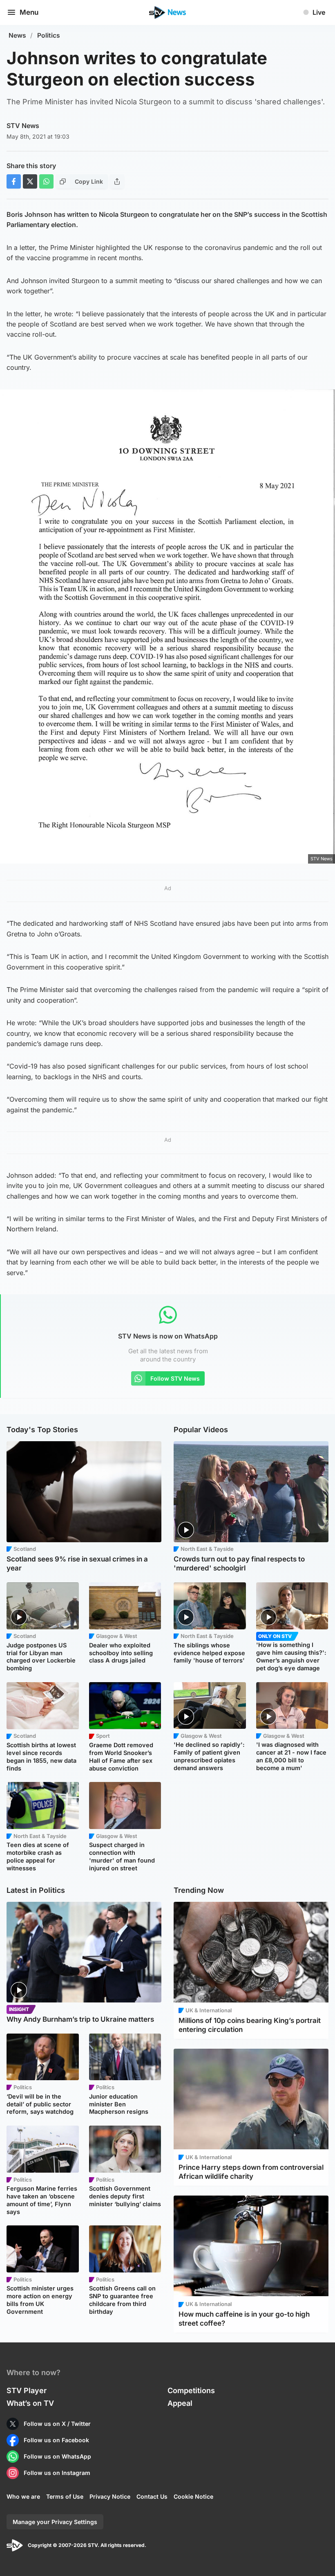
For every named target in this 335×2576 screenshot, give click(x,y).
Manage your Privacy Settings (55, 2522)
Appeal (180, 2403)
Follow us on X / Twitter (57, 2424)
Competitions (191, 2390)
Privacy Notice (110, 2496)
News (17, 35)
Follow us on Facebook (56, 2440)
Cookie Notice (193, 2496)
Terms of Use (65, 2496)
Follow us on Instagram (57, 2473)
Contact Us (152, 2496)
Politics (49, 35)
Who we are (23, 2496)
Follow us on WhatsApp (57, 2456)
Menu (29, 12)
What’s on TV (30, 2403)
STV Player (27, 2390)
